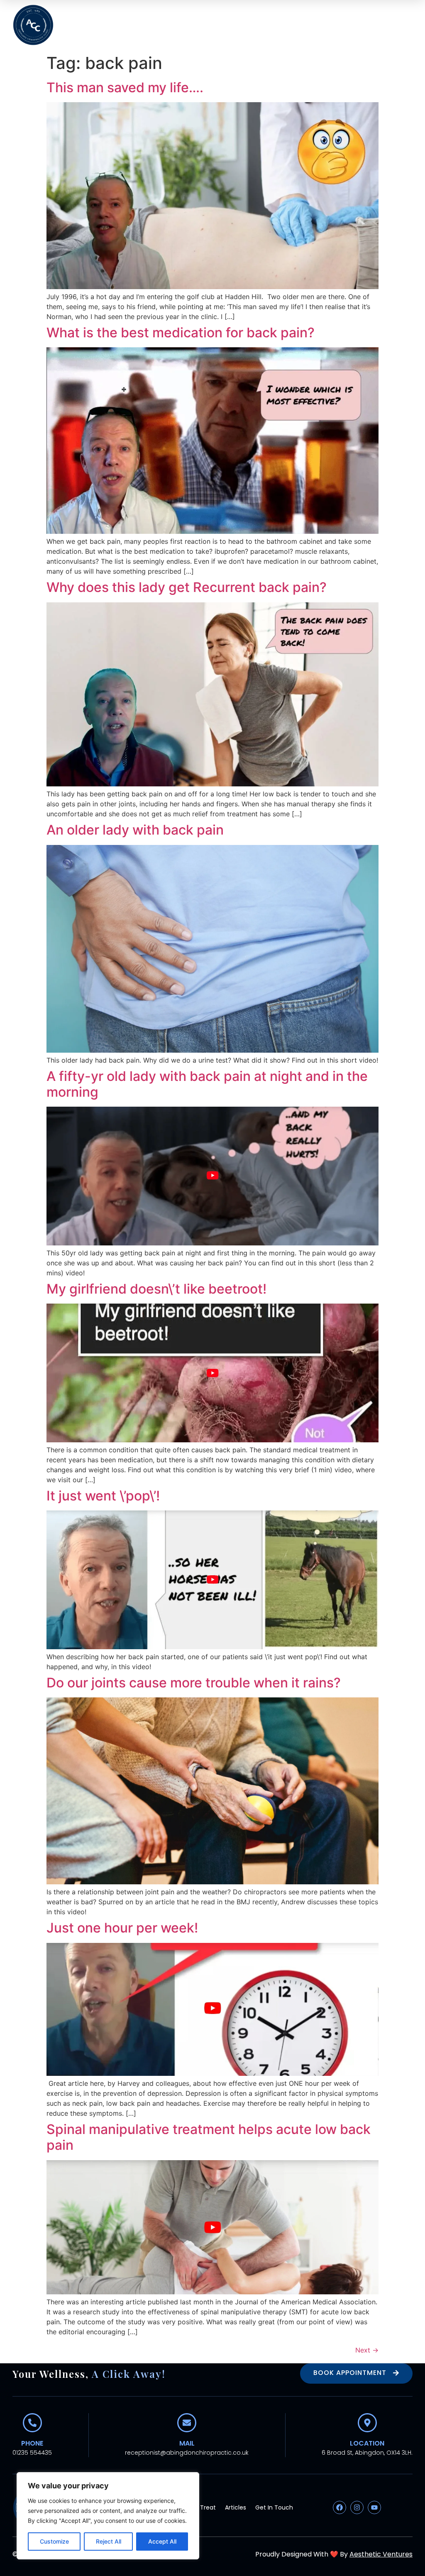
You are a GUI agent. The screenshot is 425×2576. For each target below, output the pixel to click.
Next (367, 2350)
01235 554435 (32, 2453)
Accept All (162, 2541)
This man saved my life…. (125, 87)
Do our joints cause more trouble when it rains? (194, 1683)
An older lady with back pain (135, 830)
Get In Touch (274, 2507)
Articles (236, 2507)
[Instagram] (357, 2507)
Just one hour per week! (122, 1928)
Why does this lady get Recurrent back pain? (187, 587)
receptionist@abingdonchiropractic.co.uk (187, 2453)
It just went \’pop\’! (103, 1496)
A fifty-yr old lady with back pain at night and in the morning (207, 1084)
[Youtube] (374, 2507)
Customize (54, 2541)
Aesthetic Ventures (381, 2554)
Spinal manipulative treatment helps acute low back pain (209, 2137)
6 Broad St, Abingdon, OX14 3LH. (367, 2453)
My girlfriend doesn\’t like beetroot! (156, 1289)
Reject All (109, 2541)
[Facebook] (340, 2507)
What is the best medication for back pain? (181, 333)
